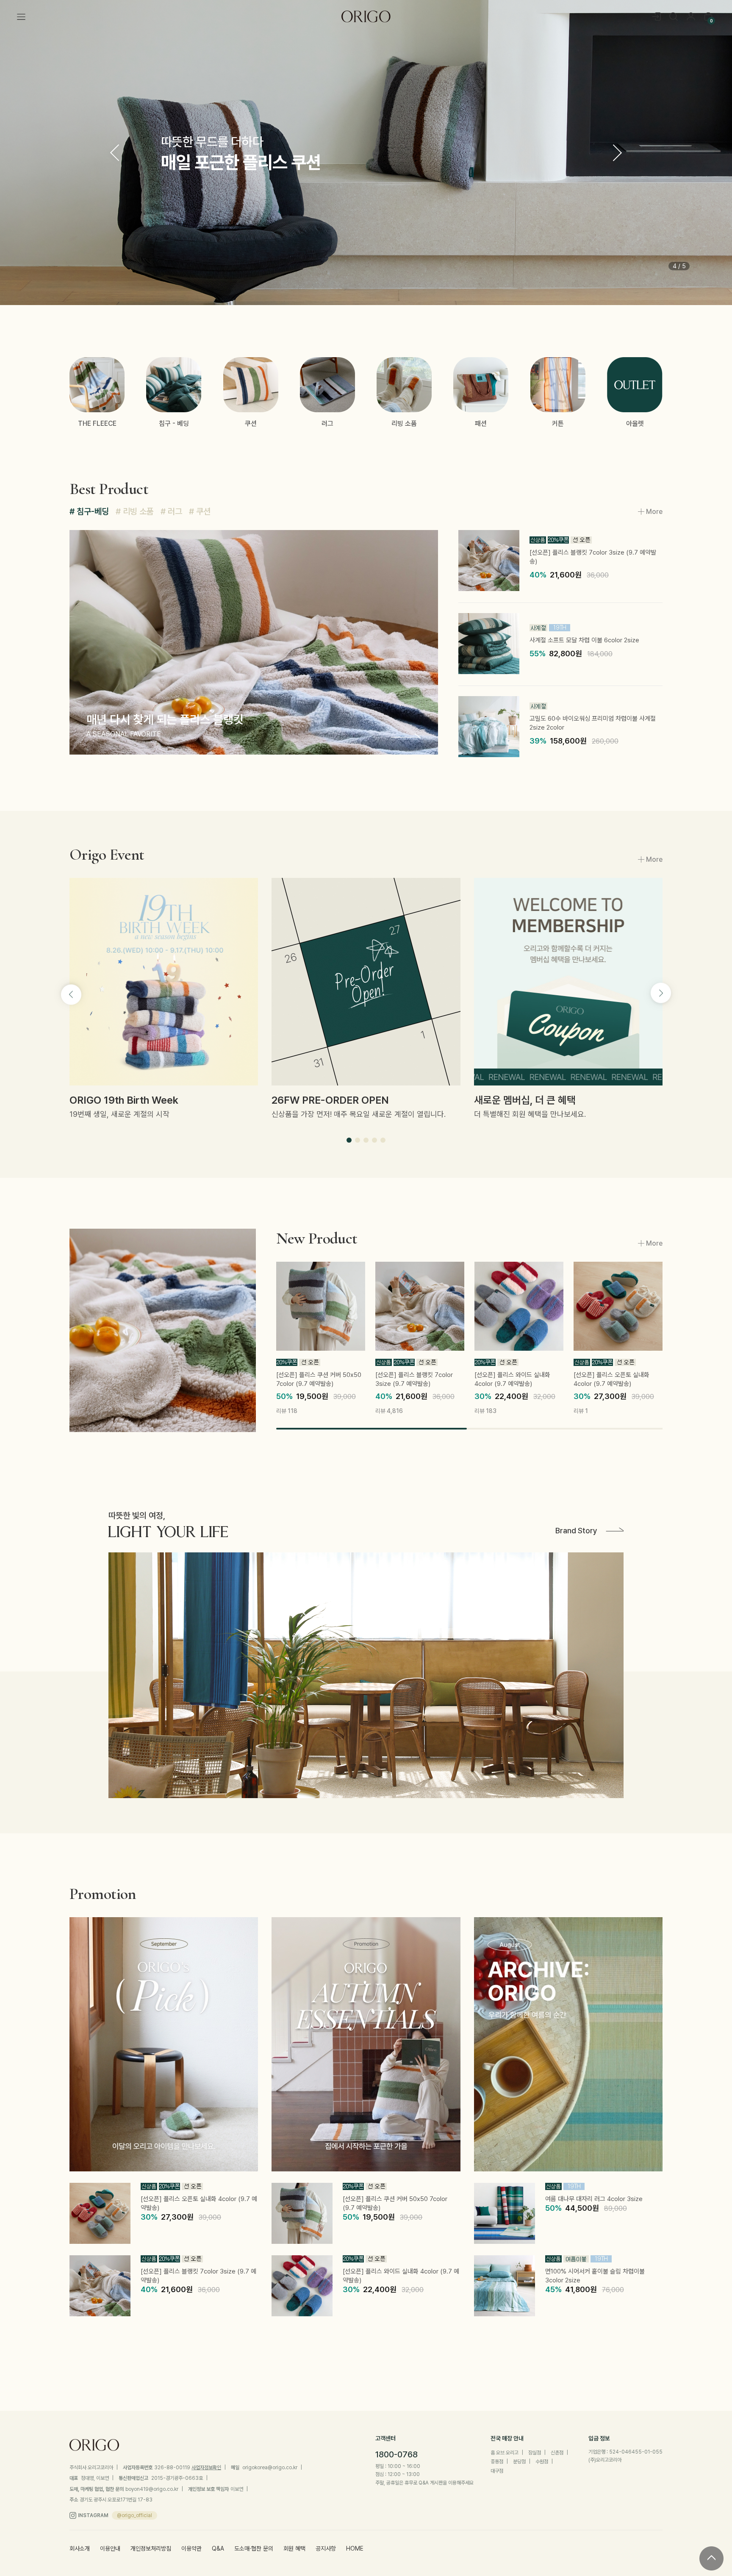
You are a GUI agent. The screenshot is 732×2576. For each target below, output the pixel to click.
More (654, 512)
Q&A (218, 2549)
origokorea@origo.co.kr (270, 2468)
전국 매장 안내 (507, 2438)
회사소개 (80, 2549)
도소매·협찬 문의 (254, 2549)
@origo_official (134, 2515)
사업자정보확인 (206, 2468)
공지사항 (326, 2549)
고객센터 (385, 2438)
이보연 (237, 2489)
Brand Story (576, 1531)
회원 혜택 (294, 2549)
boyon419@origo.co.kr (152, 2489)
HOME (355, 2549)
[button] (617, 153)
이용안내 (110, 2549)
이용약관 (191, 2549)
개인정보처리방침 (151, 2549)
